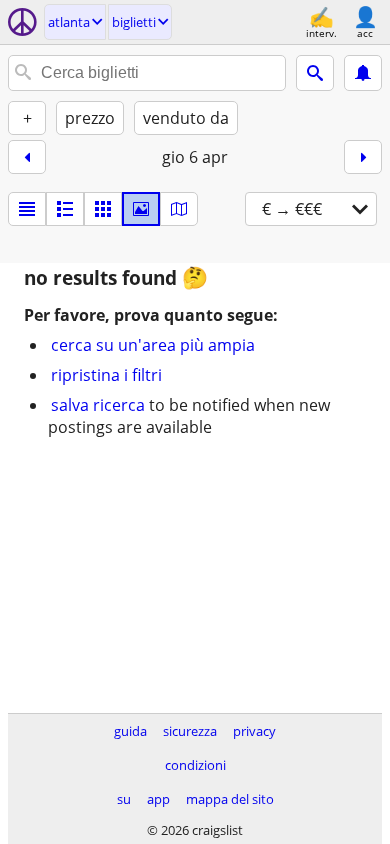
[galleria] (141, 209)
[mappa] (179, 209)
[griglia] (103, 209)
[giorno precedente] (27, 157)
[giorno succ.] (363, 157)
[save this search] (363, 73)
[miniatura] (65, 209)
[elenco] (27, 209)
